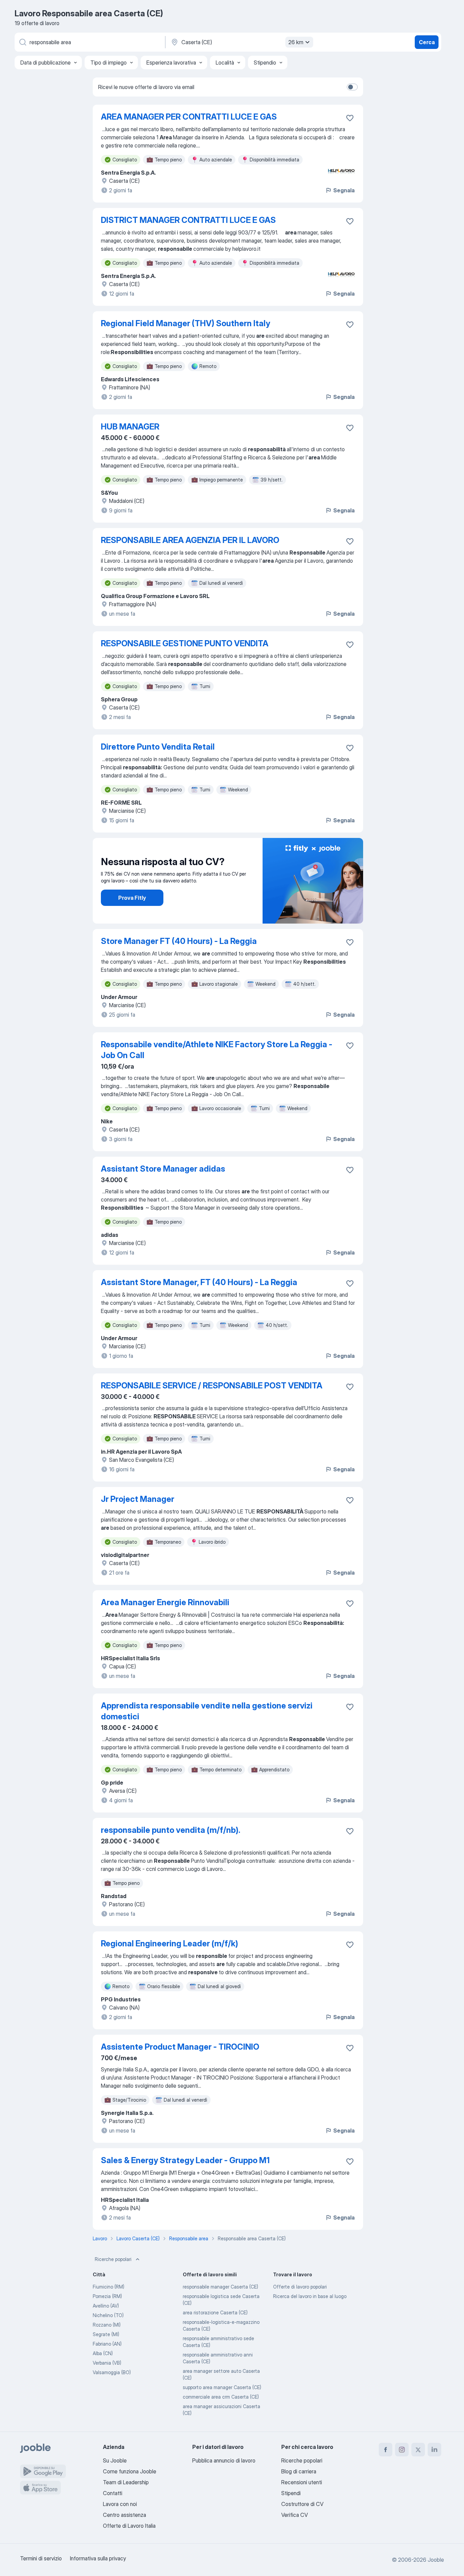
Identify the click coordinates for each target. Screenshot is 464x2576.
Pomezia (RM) (107, 2296)
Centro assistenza (124, 2515)
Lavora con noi (120, 2504)
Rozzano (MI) (107, 2325)
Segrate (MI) (106, 2334)
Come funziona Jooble (130, 2471)
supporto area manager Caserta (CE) (222, 2387)
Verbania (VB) (107, 2363)
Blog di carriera (299, 2471)
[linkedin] (434, 2450)
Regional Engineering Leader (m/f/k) (169, 1943)
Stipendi (291, 2493)
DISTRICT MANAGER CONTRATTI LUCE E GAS (188, 220)
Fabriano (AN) (107, 2344)
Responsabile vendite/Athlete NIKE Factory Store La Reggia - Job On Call (217, 1050)
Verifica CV (295, 2515)
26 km (296, 42)
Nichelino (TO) (108, 2315)
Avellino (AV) (106, 2306)
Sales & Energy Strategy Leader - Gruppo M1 (185, 2160)
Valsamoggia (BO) (112, 2372)
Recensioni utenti (302, 2482)
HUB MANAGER (130, 427)
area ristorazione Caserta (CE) (215, 2312)
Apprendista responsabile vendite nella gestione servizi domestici (207, 1711)
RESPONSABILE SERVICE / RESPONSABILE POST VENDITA (212, 1386)
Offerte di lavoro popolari (300, 2287)
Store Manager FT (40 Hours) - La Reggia (179, 941)
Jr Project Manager (138, 1499)
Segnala (344, 190)
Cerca (427, 42)
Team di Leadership (126, 2482)
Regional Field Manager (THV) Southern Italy (185, 323)
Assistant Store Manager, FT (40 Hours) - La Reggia (199, 1282)
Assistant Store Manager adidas (163, 1169)
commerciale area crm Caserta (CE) (221, 2397)
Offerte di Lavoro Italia (129, 2526)
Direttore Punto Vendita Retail (158, 747)
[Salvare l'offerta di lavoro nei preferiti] (350, 118)
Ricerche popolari (113, 2259)
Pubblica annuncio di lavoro (224, 2460)
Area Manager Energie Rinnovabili (165, 1602)
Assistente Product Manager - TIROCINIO (180, 2047)
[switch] (352, 87)
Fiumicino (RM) (109, 2287)
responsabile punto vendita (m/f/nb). (171, 1830)
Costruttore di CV (302, 2504)
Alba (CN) (103, 2353)
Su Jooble (115, 2460)
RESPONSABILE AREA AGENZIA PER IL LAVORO (190, 540)
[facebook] (386, 2450)
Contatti (113, 2493)
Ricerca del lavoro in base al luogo (310, 2296)
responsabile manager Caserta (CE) (220, 2287)
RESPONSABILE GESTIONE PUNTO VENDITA (185, 643)
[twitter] (418, 2450)
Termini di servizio (41, 2558)
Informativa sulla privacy (98, 2558)
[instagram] (402, 2450)
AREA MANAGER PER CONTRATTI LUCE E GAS (189, 117)
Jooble (436, 2560)
